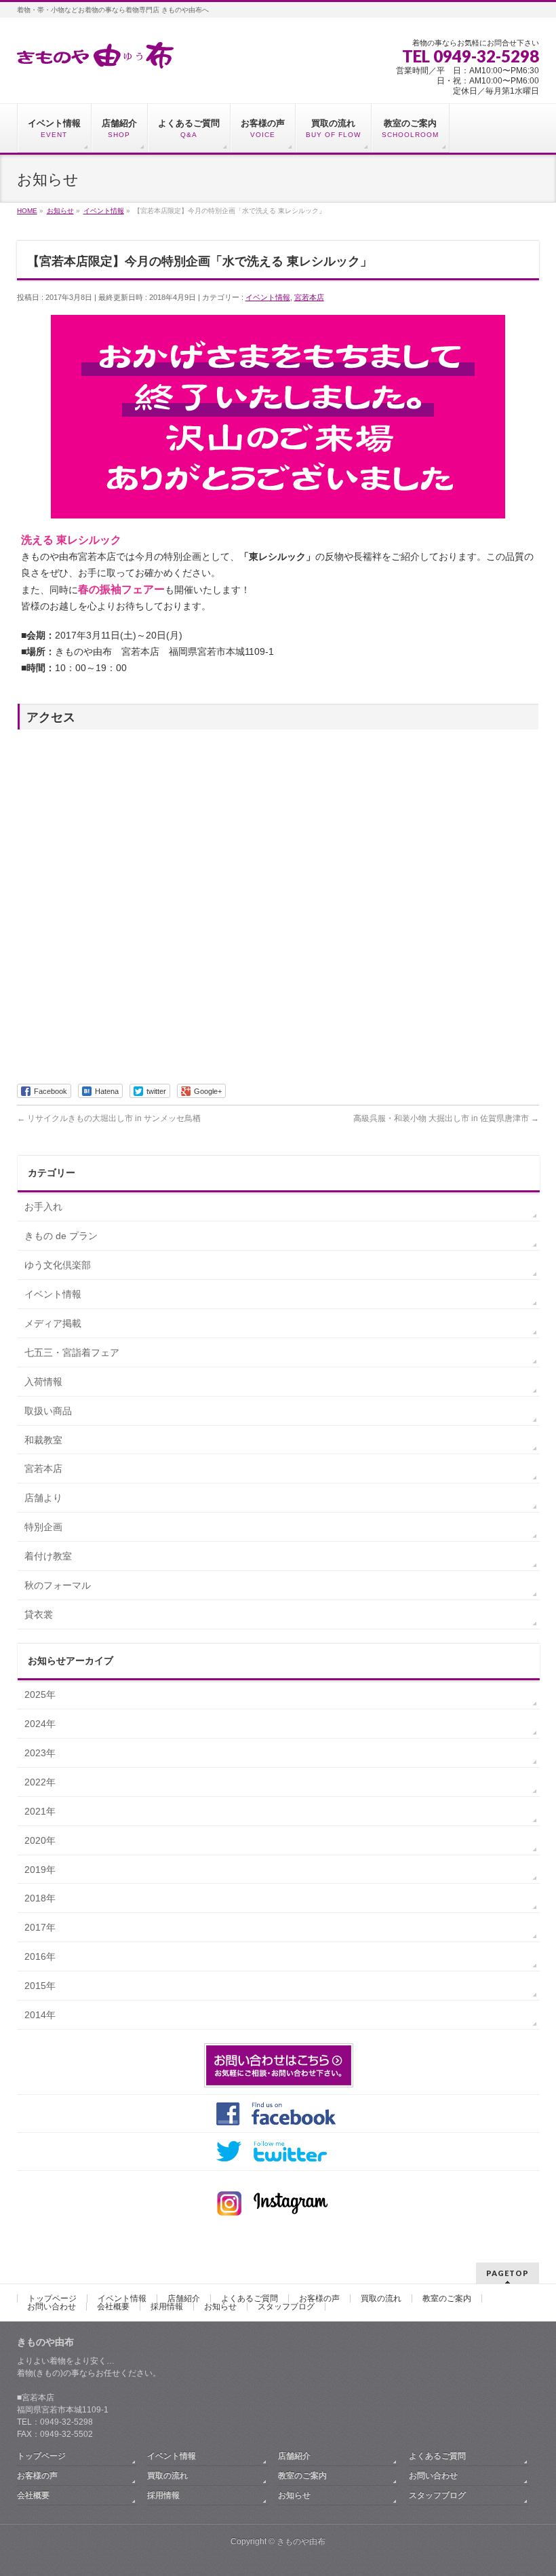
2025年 (40, 1694)
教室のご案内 (447, 2298)
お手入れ (43, 1207)
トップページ (52, 2298)
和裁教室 (43, 1440)
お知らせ (220, 2307)
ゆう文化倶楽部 (58, 1265)
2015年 (40, 1986)
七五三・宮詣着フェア (72, 1352)
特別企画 (43, 1527)
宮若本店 (309, 297)
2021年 (40, 1811)
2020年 (40, 1840)
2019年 (40, 1870)
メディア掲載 (53, 1323)
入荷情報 (43, 1382)
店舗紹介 (184, 2298)
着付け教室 (48, 1556)
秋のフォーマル (58, 1585)
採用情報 (167, 2307)
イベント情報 (268, 297)
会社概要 (113, 2307)
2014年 (40, 2015)
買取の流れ (381, 2298)
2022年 (40, 1782)
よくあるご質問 (250, 2298)
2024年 (40, 1724)
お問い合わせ (52, 2307)
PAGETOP (508, 2273)
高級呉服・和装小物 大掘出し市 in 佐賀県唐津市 (446, 1118)
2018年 (40, 1898)
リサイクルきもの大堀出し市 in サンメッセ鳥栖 (109, 1118)
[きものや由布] (95, 53)
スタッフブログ (286, 2307)
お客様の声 (319, 2298)
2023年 (40, 1753)
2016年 (40, 1956)
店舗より (43, 1498)
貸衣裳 (39, 1614)
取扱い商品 (48, 1411)
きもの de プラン (61, 1236)
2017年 (40, 1927)
